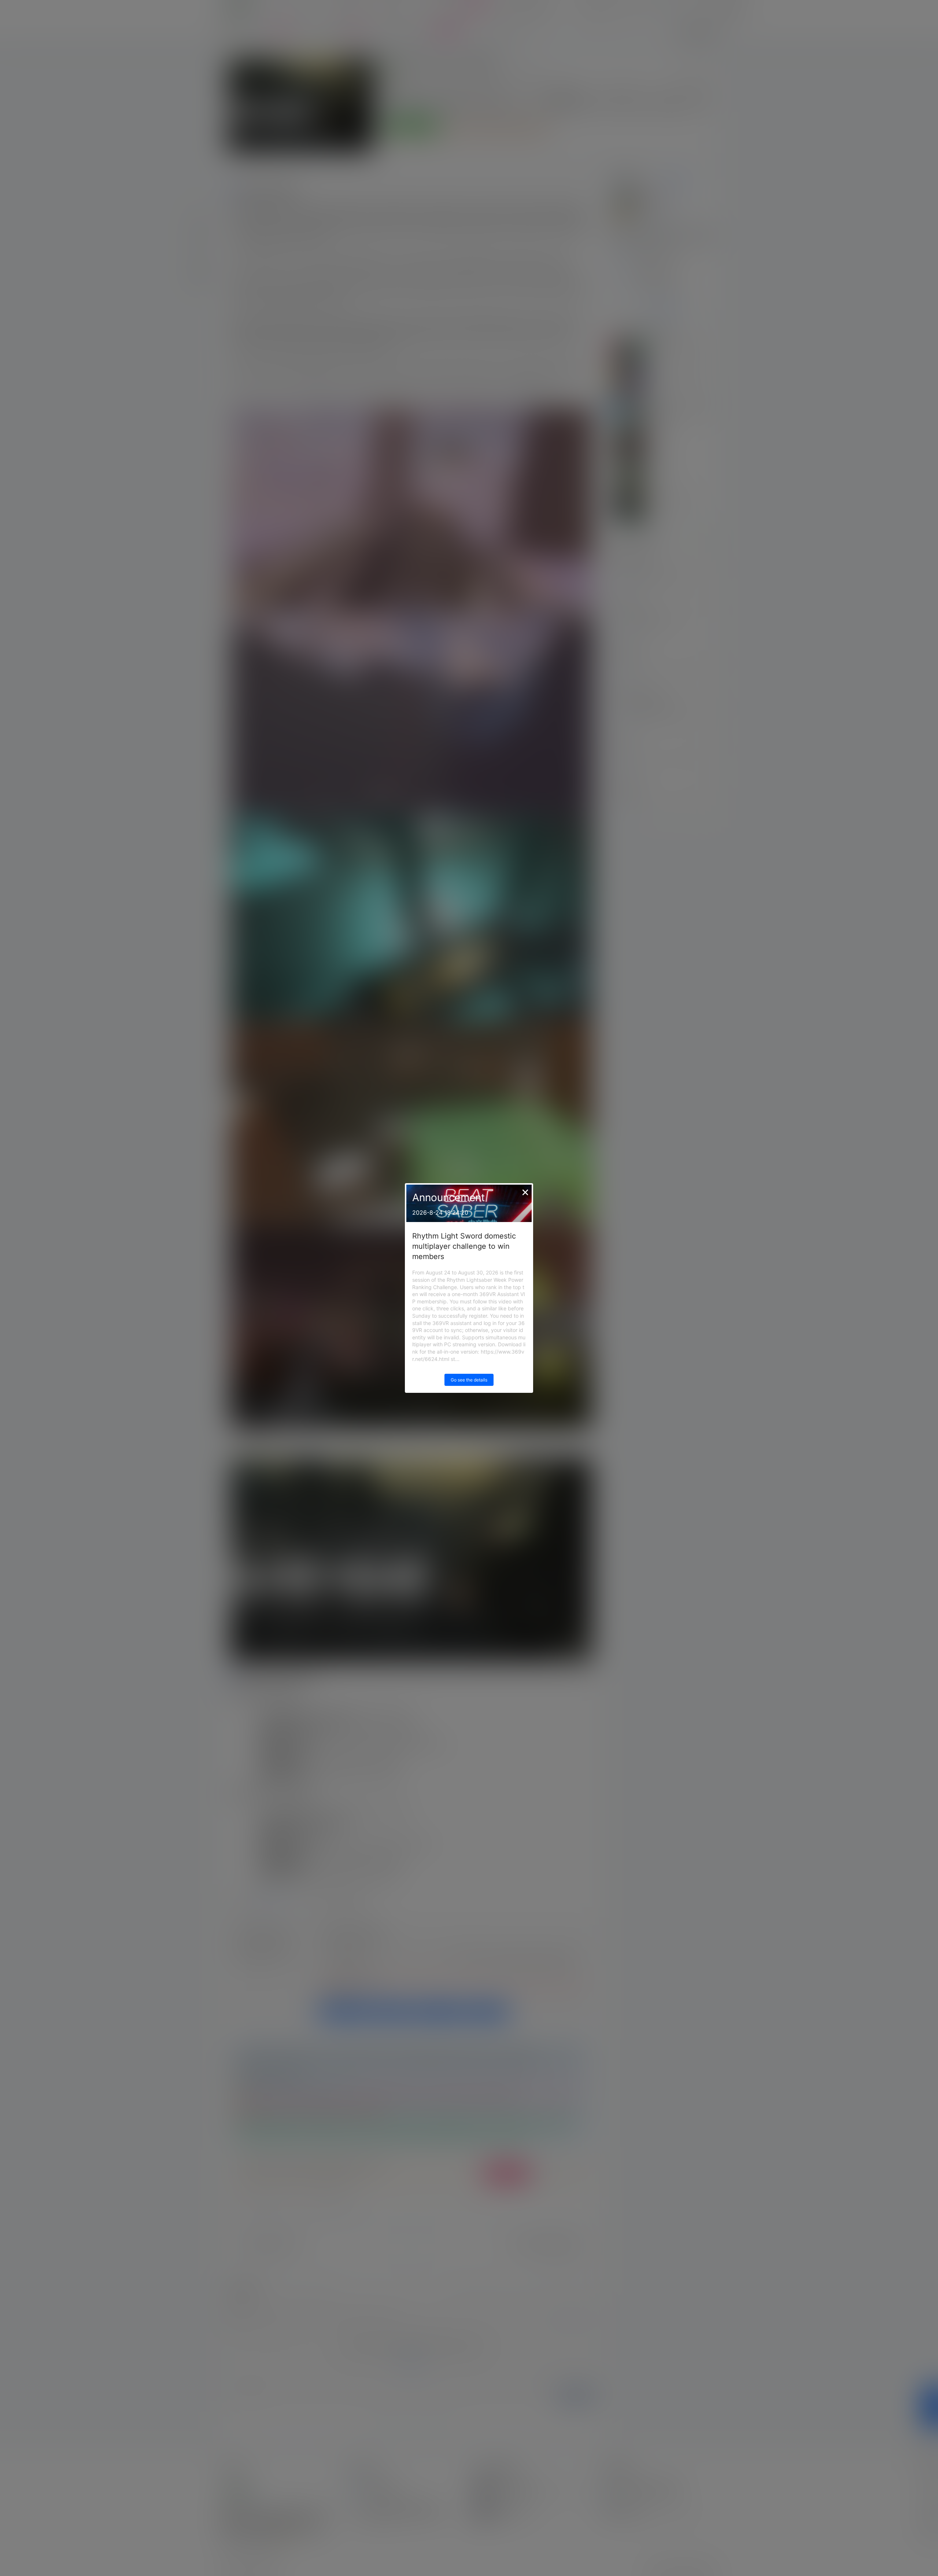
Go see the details (469, 1380)
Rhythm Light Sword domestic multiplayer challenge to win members (464, 1246)
